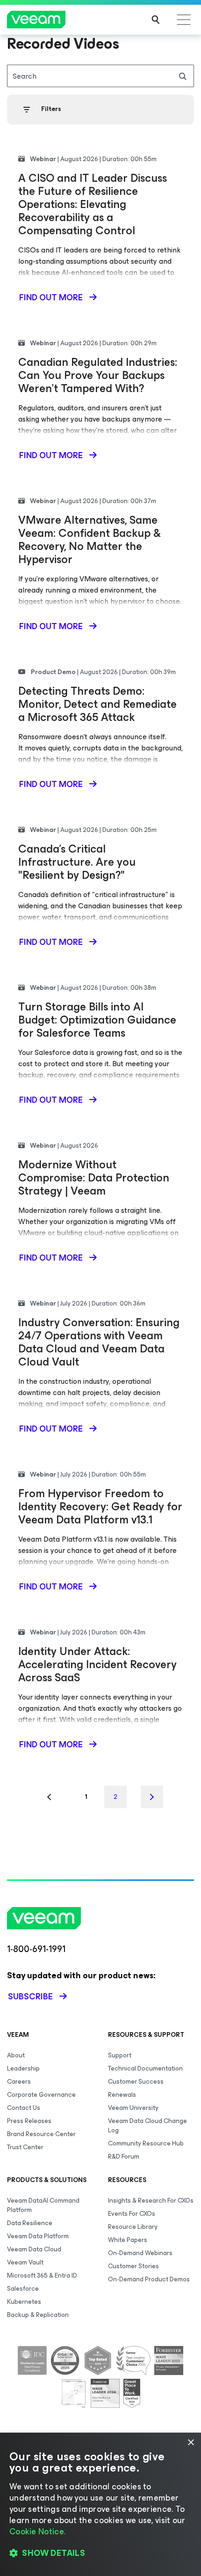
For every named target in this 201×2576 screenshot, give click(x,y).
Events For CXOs (132, 2214)
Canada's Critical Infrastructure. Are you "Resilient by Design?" (77, 862)
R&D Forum (124, 2157)
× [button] (190, 2443)
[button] (100, 2553)
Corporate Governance (41, 2095)
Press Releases (29, 2121)
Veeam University (133, 2108)
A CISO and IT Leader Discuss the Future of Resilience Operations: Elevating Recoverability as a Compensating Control (93, 204)
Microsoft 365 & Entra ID (42, 2275)
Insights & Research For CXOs (151, 2201)
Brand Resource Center (41, 2134)
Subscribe (30, 1997)
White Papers (128, 2240)
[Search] (156, 20)
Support (120, 2055)
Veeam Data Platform (38, 2236)
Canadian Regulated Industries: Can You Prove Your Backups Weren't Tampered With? (98, 375)
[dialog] (100, 2504)
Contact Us (24, 2108)
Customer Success (136, 2082)
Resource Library (133, 2227)
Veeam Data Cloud (34, 2249)
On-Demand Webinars (140, 2253)
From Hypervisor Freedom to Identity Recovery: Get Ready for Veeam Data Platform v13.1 (100, 1507)
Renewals (122, 2095)
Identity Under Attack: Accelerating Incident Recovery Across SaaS (97, 1664)
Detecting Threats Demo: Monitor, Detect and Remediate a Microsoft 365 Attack (97, 704)
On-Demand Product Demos (149, 2279)
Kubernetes (24, 2302)
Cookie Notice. (37, 2531)
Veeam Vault (25, 2262)
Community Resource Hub (146, 2143)
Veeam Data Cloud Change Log (147, 2126)
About (16, 2055)
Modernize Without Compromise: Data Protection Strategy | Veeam (94, 1178)
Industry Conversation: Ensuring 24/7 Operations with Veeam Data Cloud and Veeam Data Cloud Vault (99, 1342)
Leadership (23, 2068)
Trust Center (25, 2147)
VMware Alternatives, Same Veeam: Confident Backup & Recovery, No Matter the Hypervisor (90, 540)
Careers (19, 2082)
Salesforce (23, 2289)
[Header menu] (184, 20)
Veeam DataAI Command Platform (43, 2205)
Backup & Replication (38, 2315)
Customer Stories (133, 2266)
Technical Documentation (145, 2068)
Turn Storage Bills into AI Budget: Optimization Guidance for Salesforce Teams (97, 1020)
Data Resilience (30, 2223)
